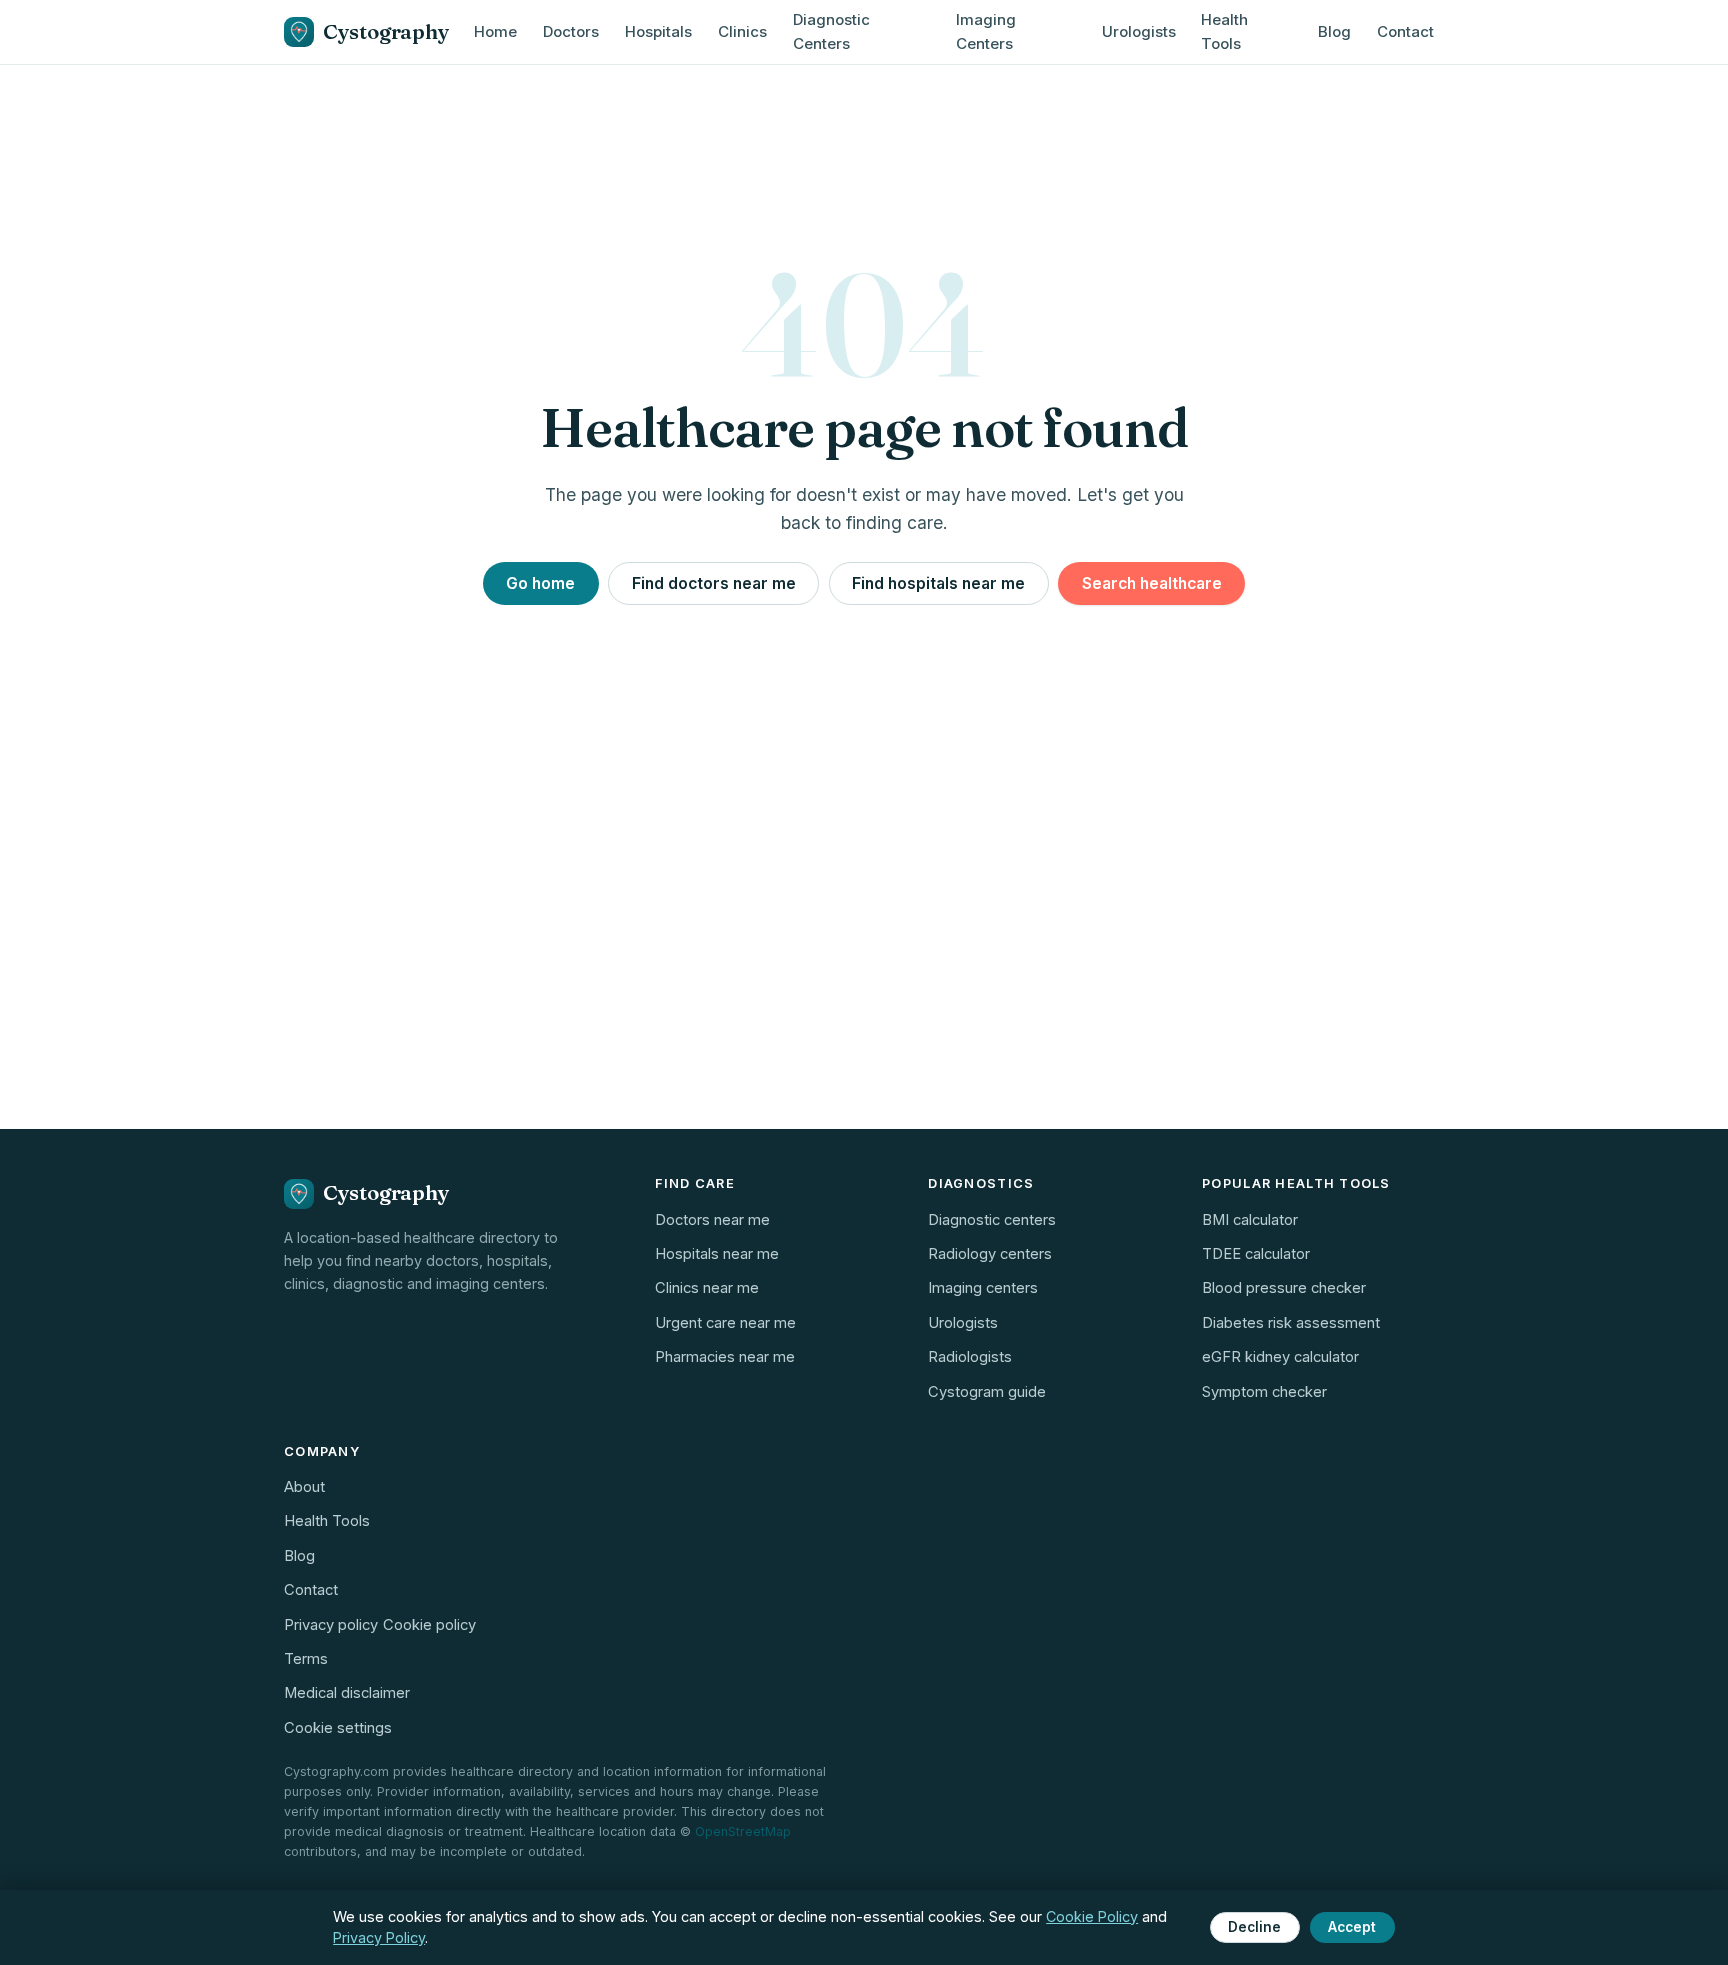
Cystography (385, 31)
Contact (1405, 31)
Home (495, 31)
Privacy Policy (379, 1937)
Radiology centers (990, 1254)
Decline (1254, 1927)
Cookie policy (429, 1625)
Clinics (742, 31)
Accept (1352, 1927)
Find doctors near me (714, 583)
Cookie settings (338, 1728)
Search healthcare (1152, 583)
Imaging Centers (986, 31)
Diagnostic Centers (831, 31)
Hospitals (658, 31)
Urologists (1139, 31)
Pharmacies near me (725, 1357)
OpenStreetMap (743, 1831)
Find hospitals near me (938, 583)
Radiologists (970, 1357)
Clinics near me (707, 1288)
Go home (540, 583)
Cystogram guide (987, 1392)
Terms (306, 1659)
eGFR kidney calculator (1280, 1357)
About (304, 1487)
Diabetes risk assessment (1291, 1323)
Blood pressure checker (1284, 1288)
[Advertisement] (864, 965)
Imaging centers (983, 1288)
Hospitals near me (717, 1254)
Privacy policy (331, 1625)
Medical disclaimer (347, 1693)
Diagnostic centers (992, 1220)
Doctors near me (712, 1220)
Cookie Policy (1092, 1916)
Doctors (571, 31)
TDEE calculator (1256, 1254)
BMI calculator (1250, 1220)
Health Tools (1224, 31)
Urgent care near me (725, 1323)
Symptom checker (1264, 1392)
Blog (1334, 31)
